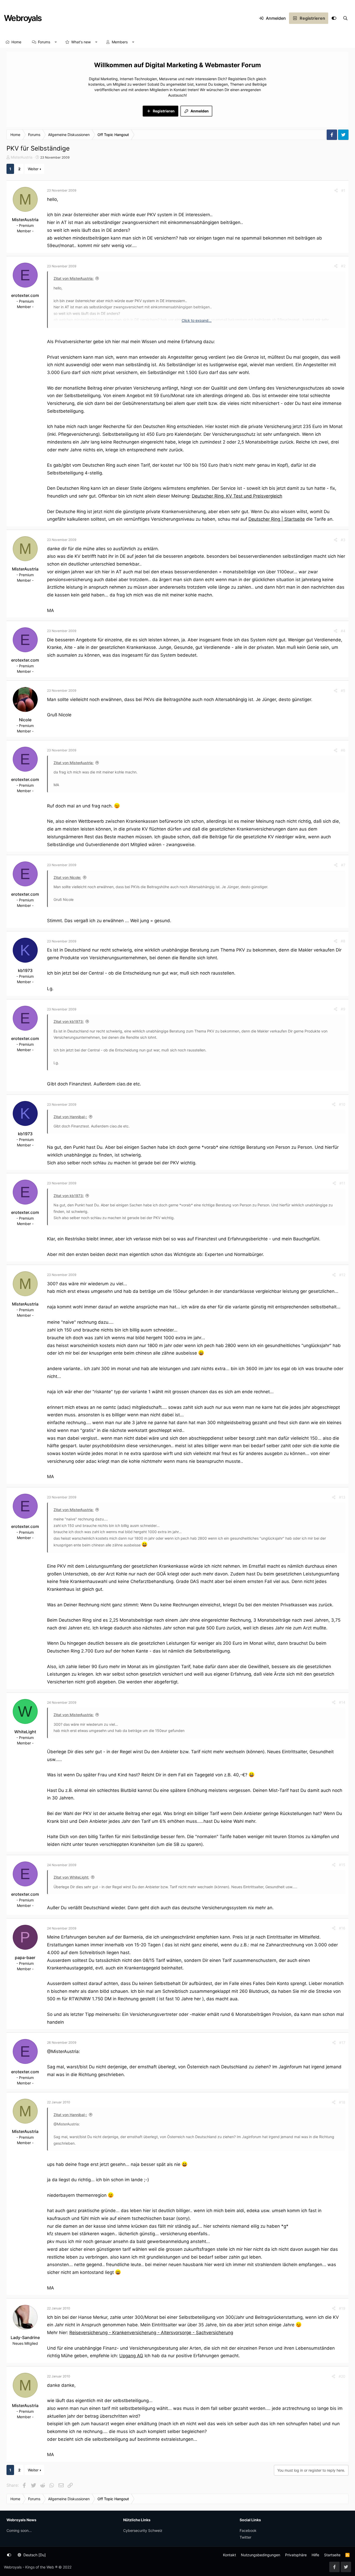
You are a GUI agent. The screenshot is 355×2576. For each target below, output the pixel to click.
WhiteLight (25, 1732)
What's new (81, 42)
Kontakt (229, 2555)
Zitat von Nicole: (67, 877)
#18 (342, 2102)
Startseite (332, 2555)
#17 (342, 2043)
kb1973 (25, 970)
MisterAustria (22, 157)
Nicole (25, 720)
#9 (343, 1009)
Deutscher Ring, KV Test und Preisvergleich (237, 496)
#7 (343, 865)
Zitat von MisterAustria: (74, 278)
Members (120, 42)
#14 (342, 1702)
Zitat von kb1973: (69, 1021)
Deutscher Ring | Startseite (277, 519)
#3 (343, 540)
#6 (343, 750)
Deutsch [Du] (34, 2555)
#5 (343, 691)
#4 (343, 631)
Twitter (245, 2537)
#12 (342, 1275)
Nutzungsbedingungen (261, 2555)
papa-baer (25, 1958)
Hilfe (315, 2555)
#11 (342, 1183)
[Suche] (345, 18)
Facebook (248, 2530)
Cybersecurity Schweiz (143, 2530)
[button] (56, 42)
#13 (342, 1497)
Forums (44, 42)
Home (16, 42)
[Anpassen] (334, 18)
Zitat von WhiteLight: (71, 1877)
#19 (342, 2308)
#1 (343, 190)
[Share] (336, 190)
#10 (342, 1104)
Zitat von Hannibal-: (70, 1117)
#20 (342, 2376)
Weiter (33, 169)
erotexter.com (25, 295)
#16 (342, 1928)
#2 (343, 266)
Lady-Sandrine (25, 2337)
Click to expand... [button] (197, 320)
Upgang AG (131, 2356)
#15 (342, 1865)
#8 (343, 941)
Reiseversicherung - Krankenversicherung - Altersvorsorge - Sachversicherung (151, 2333)
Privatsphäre (296, 2555)
